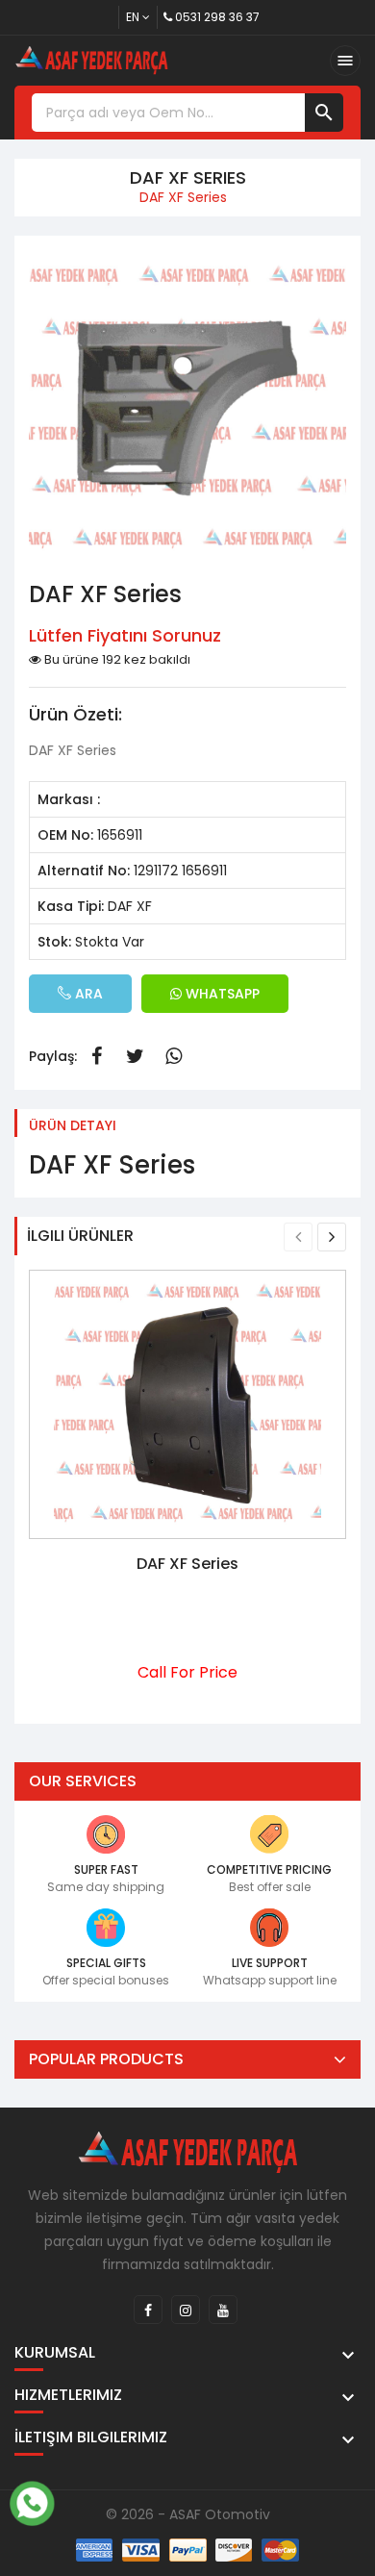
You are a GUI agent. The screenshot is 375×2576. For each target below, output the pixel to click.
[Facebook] (148, 2310)
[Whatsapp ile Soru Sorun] (32, 2501)
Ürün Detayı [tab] (73, 1125)
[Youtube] (223, 2310)
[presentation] (298, 1237)
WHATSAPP (221, 994)
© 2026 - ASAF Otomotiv (188, 2514)
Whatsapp (173, 1056)
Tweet (135, 1056)
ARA (87, 994)
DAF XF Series (187, 1564)
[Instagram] (186, 2310)
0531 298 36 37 (217, 17)
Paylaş (96, 1056)
